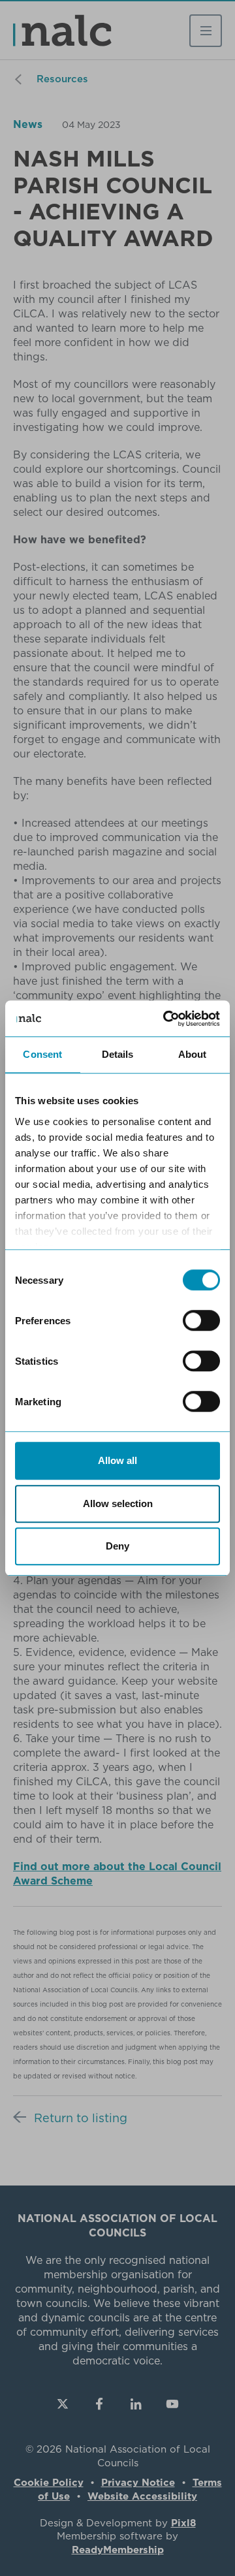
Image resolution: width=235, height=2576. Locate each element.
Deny (117, 1546)
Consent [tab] (42, 1054)
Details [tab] (118, 1054)
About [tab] (193, 1054)
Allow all (117, 1460)
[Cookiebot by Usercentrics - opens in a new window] (166, 1019)
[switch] (201, 1320)
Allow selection (118, 1503)
